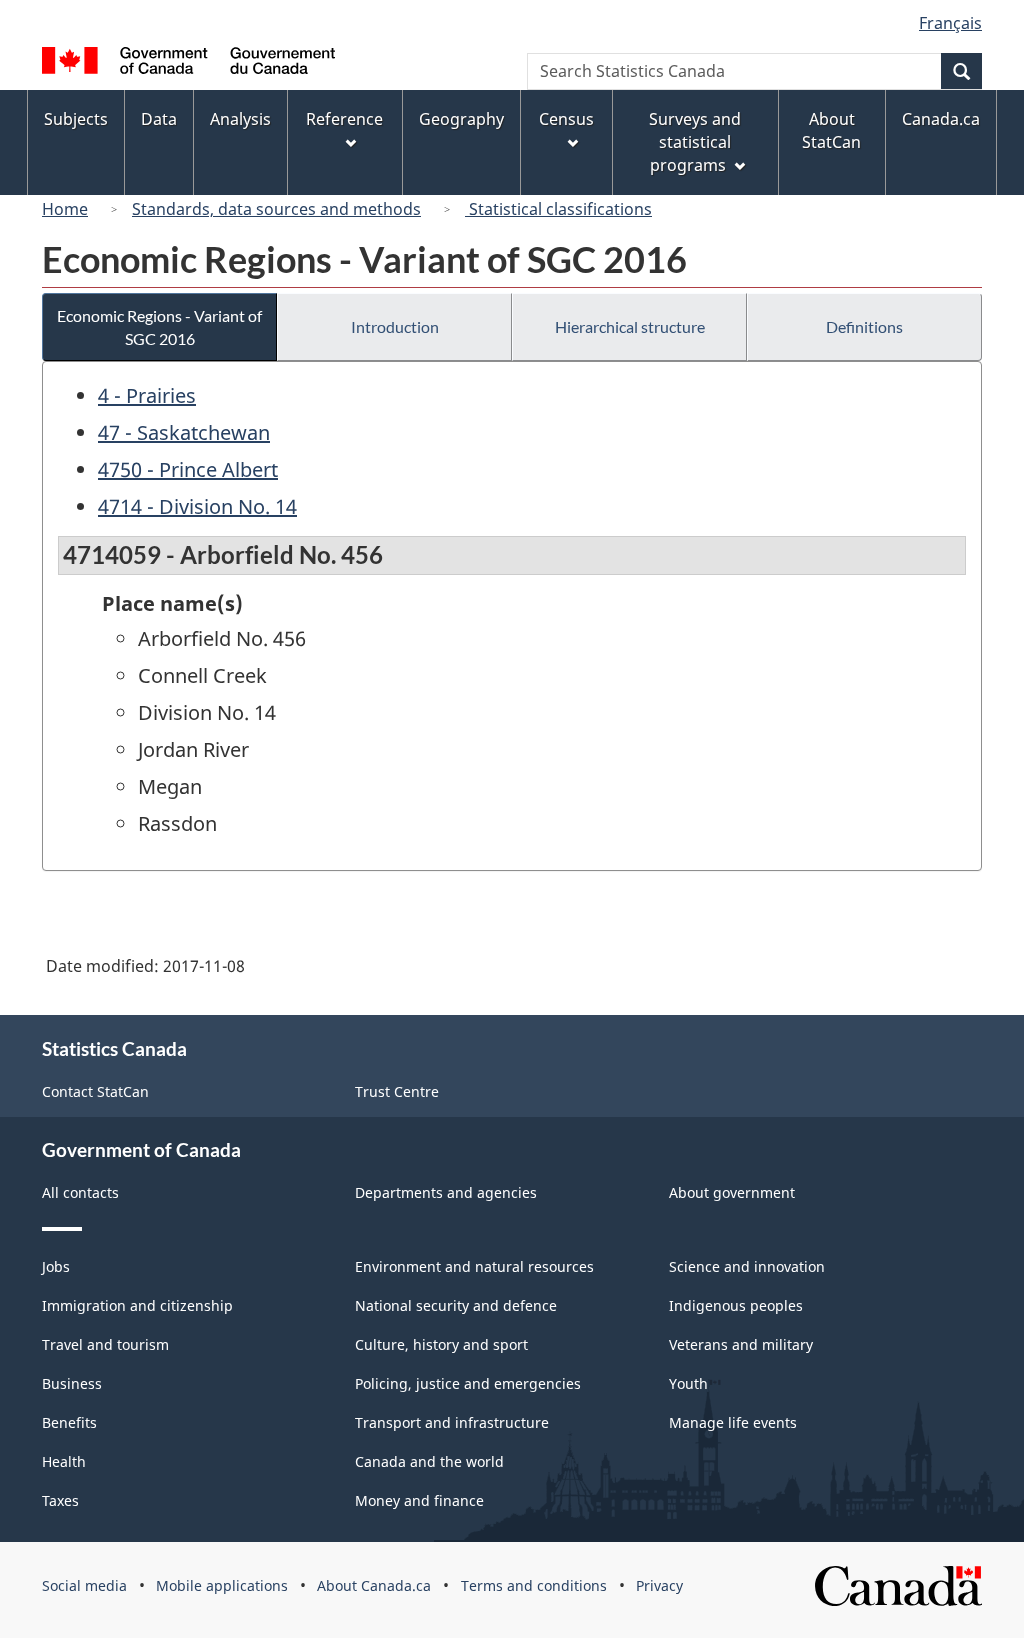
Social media (84, 1585)
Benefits (69, 1422)
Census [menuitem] (566, 119)
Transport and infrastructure (452, 1422)
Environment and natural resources (474, 1266)
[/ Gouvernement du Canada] (188, 63)
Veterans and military (741, 1344)
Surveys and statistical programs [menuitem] (695, 142)
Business (72, 1383)
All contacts (80, 1192)
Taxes (60, 1500)
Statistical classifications (558, 209)
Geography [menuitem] (461, 119)
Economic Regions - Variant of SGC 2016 (159, 327)
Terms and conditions (534, 1585)
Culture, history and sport (441, 1344)
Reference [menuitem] (344, 119)
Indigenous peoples (736, 1305)
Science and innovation (747, 1266)
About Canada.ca (374, 1585)
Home (65, 209)
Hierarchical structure (630, 326)
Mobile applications (222, 1585)
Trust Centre (397, 1091)
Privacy (659, 1585)
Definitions (864, 326)
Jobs (56, 1266)
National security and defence (456, 1305)
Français (950, 23)
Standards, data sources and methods (276, 209)
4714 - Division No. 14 (197, 506)
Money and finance (419, 1500)
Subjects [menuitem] (76, 119)
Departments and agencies (446, 1192)
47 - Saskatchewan (184, 432)
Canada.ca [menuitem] (941, 119)
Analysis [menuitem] (240, 119)
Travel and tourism (105, 1344)
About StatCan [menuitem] (831, 130)
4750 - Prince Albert (188, 469)
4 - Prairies (147, 395)
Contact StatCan (95, 1091)
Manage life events (733, 1422)
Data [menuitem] (159, 119)
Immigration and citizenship (137, 1305)
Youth (688, 1383)
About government (732, 1192)
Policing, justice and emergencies (468, 1383)
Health (64, 1461)
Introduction (395, 326)
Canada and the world (429, 1461)
